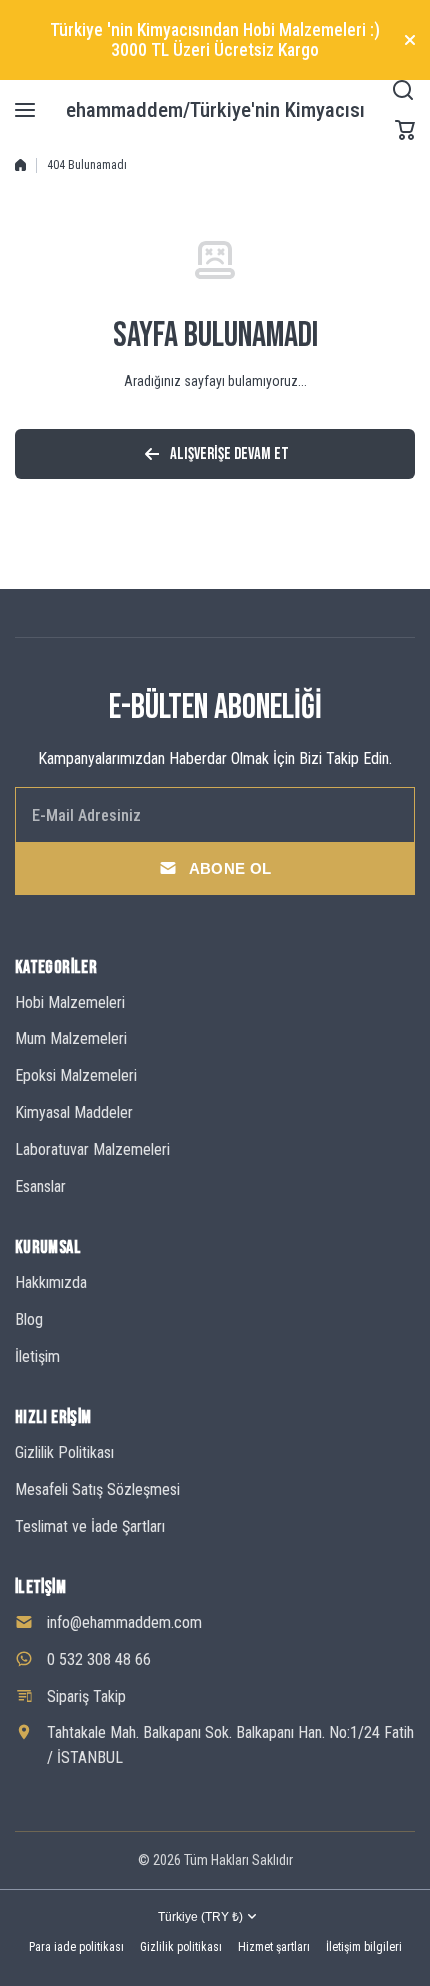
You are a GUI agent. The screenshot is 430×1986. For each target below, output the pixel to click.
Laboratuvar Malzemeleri (92, 1149)
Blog (29, 1319)
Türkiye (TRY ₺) (200, 1917)
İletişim (37, 1356)
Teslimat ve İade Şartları (90, 1526)
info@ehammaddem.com (124, 1622)
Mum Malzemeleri (71, 1038)
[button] (405, 130)
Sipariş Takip (86, 1696)
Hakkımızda (51, 1282)
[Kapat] (410, 40)
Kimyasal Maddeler (74, 1112)
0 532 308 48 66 (99, 1659)
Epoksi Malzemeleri (76, 1075)
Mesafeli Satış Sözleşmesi (97, 1489)
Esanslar (40, 1186)
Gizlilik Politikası (64, 1452)
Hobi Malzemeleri (70, 1002)
